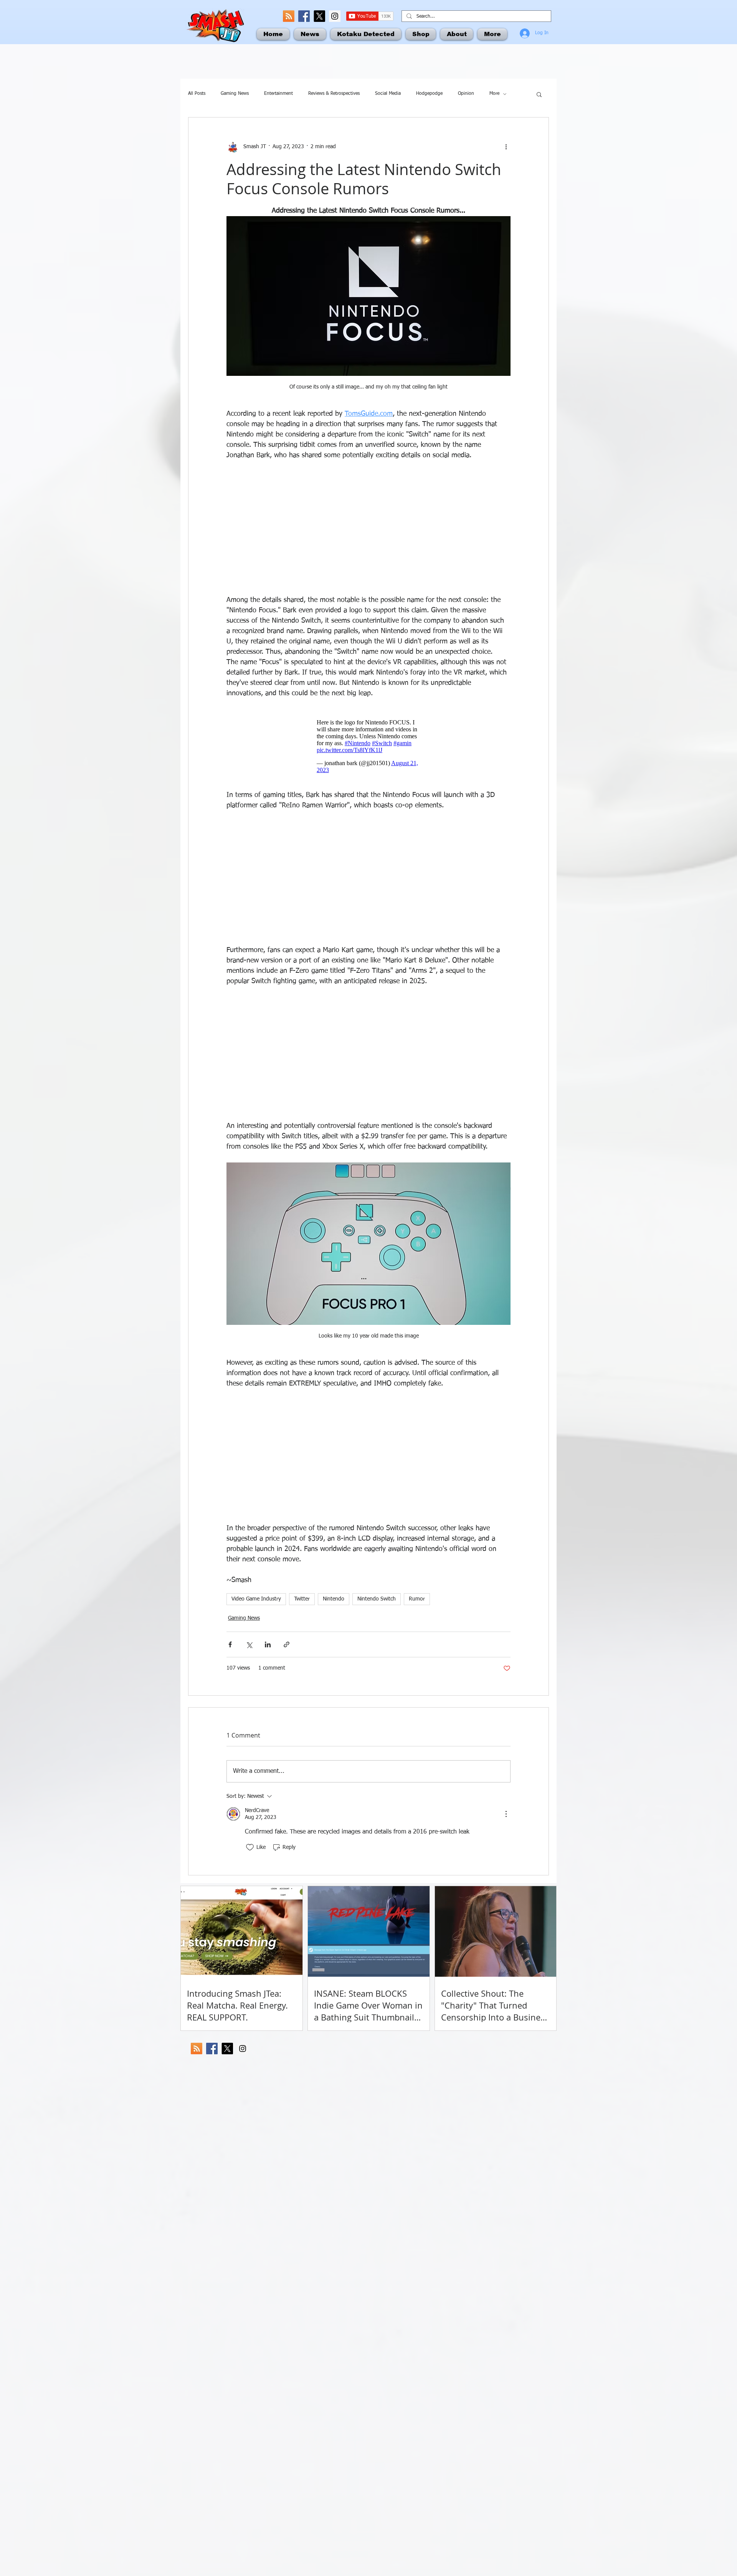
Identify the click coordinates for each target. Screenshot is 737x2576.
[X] (319, 16)
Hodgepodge (429, 94)
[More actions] (506, 147)
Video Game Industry (256, 1599)
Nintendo (334, 1599)
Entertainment (278, 94)
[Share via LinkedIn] (268, 1644)
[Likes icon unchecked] (250, 1847)
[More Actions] (506, 1814)
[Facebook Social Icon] (304, 16)
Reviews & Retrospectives (334, 94)
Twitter (302, 1599)
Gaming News (235, 94)
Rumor (417, 1599)
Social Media (388, 94)
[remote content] (368, 528)
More (494, 94)
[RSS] (289, 16)
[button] (539, 94)
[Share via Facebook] (230, 1644)
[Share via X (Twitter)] (249, 1644)
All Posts (197, 94)
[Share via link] (287, 1644)
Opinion (466, 94)
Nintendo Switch (377, 1599)
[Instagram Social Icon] (335, 16)
